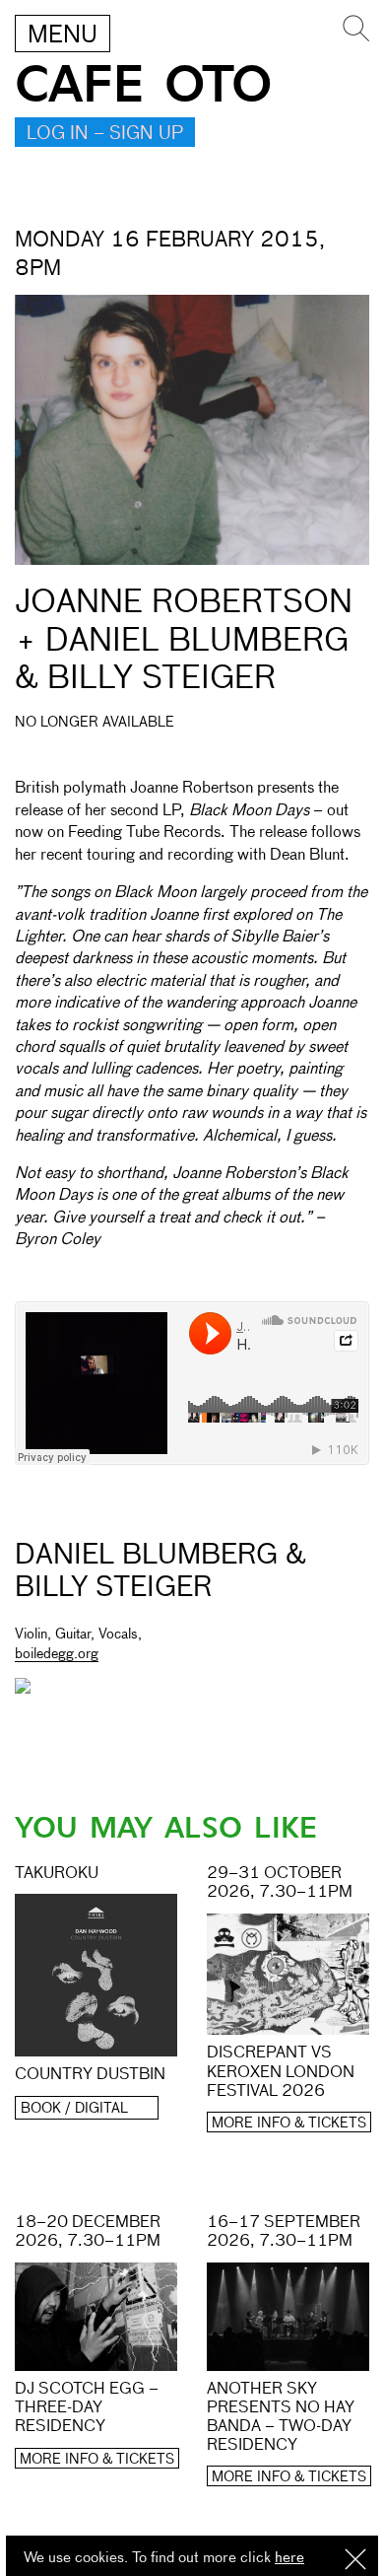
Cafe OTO (143, 85)
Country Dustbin (90, 2075)
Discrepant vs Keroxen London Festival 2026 (281, 2072)
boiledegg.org (57, 1654)
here (289, 2558)
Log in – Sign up (105, 134)
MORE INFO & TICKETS (289, 2123)
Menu (63, 35)
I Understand (355, 2561)
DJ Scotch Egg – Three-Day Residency (87, 2408)
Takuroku (57, 1874)
